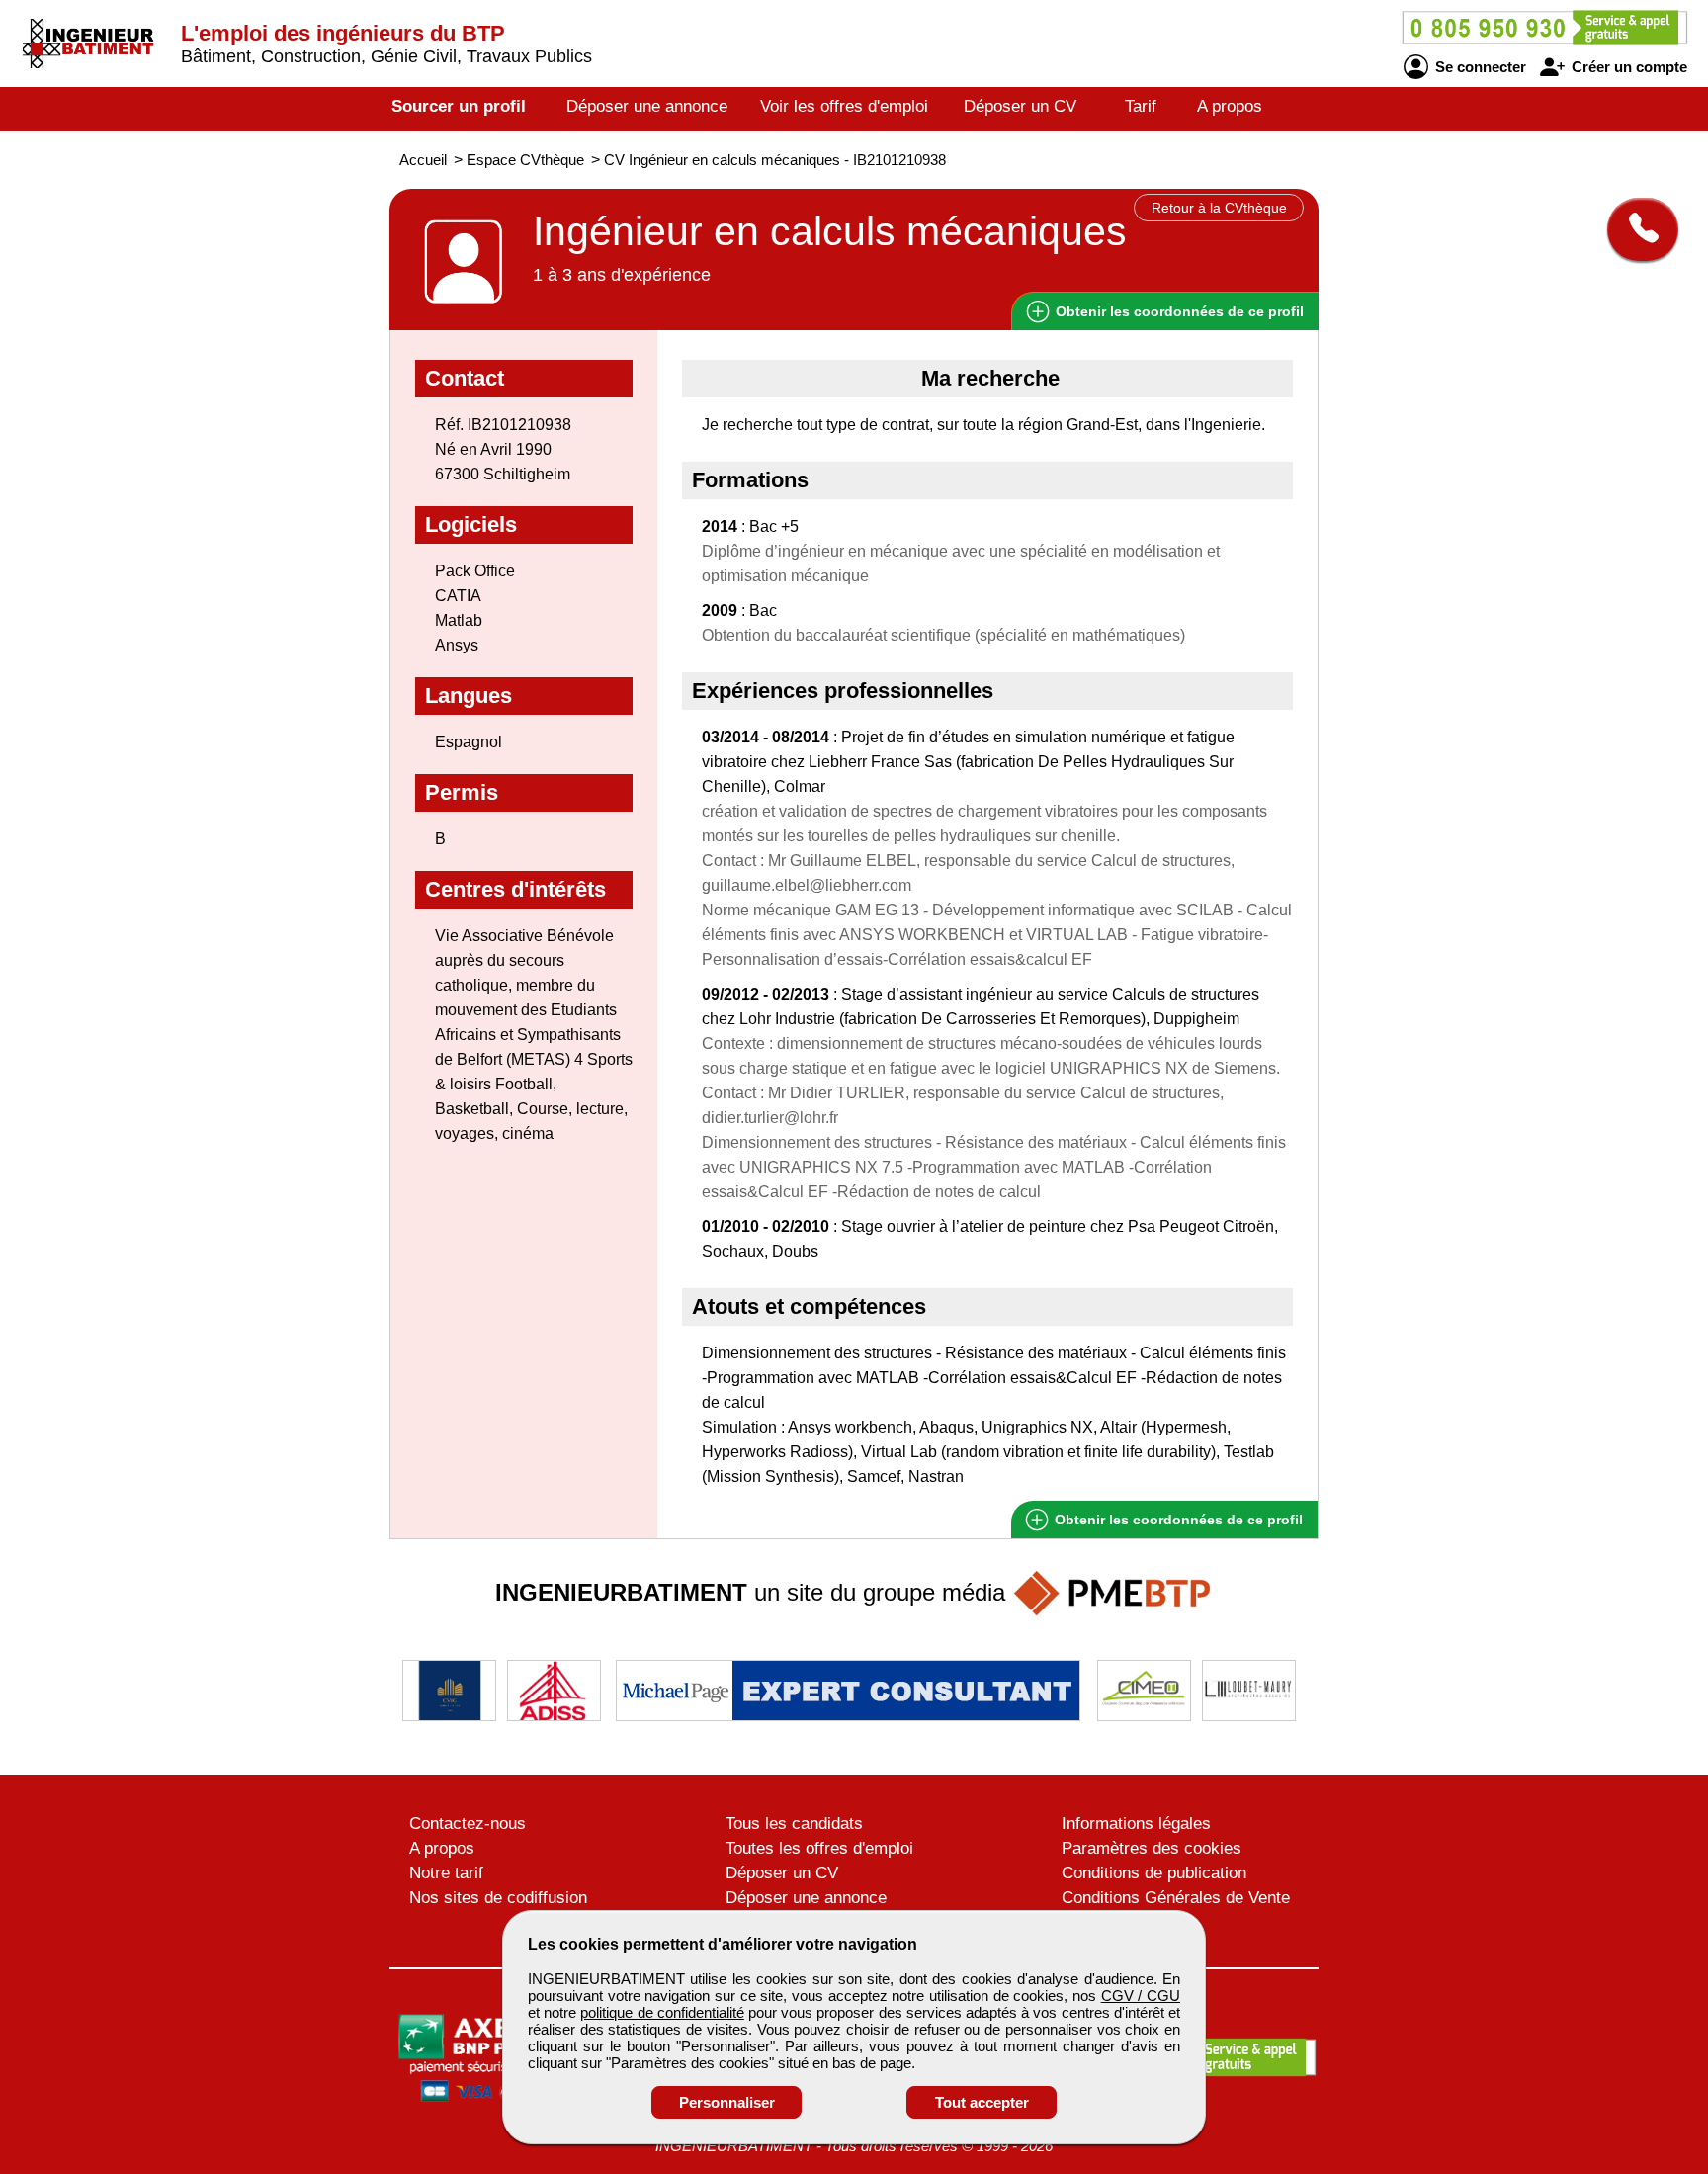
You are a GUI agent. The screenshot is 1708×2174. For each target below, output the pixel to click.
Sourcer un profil (459, 106)
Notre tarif (446, 1873)
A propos (1230, 106)
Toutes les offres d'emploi (819, 1848)
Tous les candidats (794, 1824)
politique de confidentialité (662, 2012)
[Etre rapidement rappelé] (1635, 229)
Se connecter (1479, 67)
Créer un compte (1627, 67)
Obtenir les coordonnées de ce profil (1177, 1520)
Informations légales (1136, 1824)
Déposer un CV (1020, 106)
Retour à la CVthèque (1219, 208)
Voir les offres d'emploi (844, 106)
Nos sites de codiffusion (498, 1898)
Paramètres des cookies (1152, 1848)
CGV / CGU (1141, 1996)
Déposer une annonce (647, 106)
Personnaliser (727, 2102)
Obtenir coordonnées (1178, 311)
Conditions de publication (1154, 1873)
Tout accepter (982, 2102)
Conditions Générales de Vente (1176, 1898)
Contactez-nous (468, 1824)
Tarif (1141, 106)
